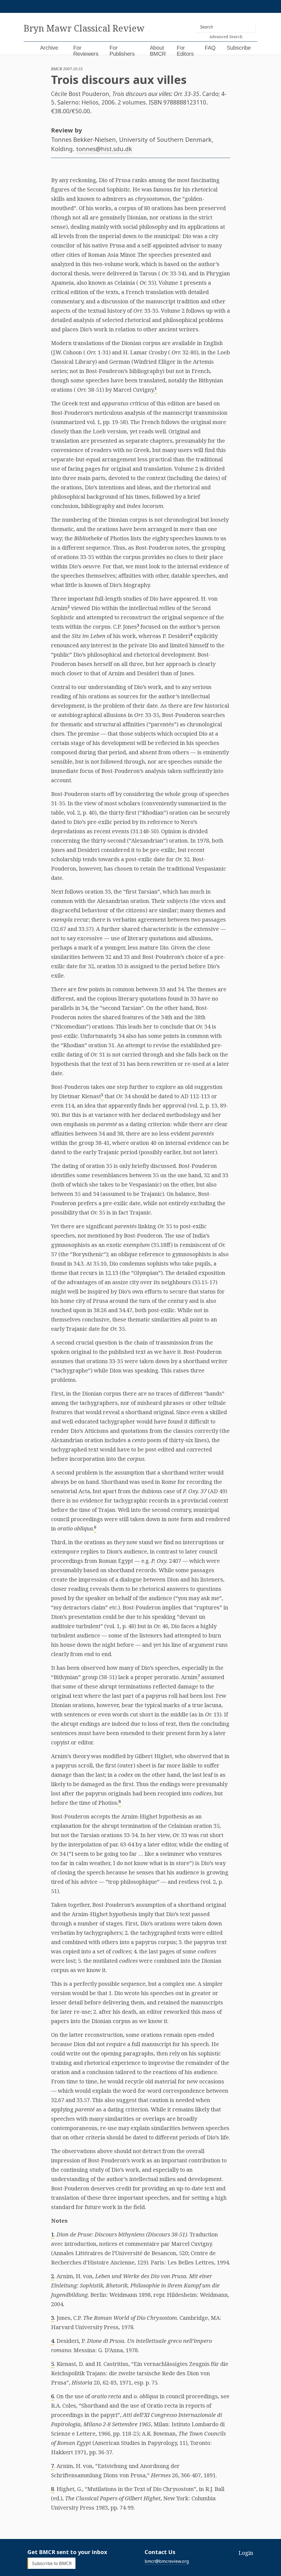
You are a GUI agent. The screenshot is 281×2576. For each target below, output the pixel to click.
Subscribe (239, 48)
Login (246, 2553)
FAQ (210, 48)
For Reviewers (86, 51)
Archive (49, 48)
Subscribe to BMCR (52, 2563)
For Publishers (122, 51)
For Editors (185, 51)
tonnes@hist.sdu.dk (104, 149)
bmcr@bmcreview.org (167, 2561)
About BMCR (158, 51)
